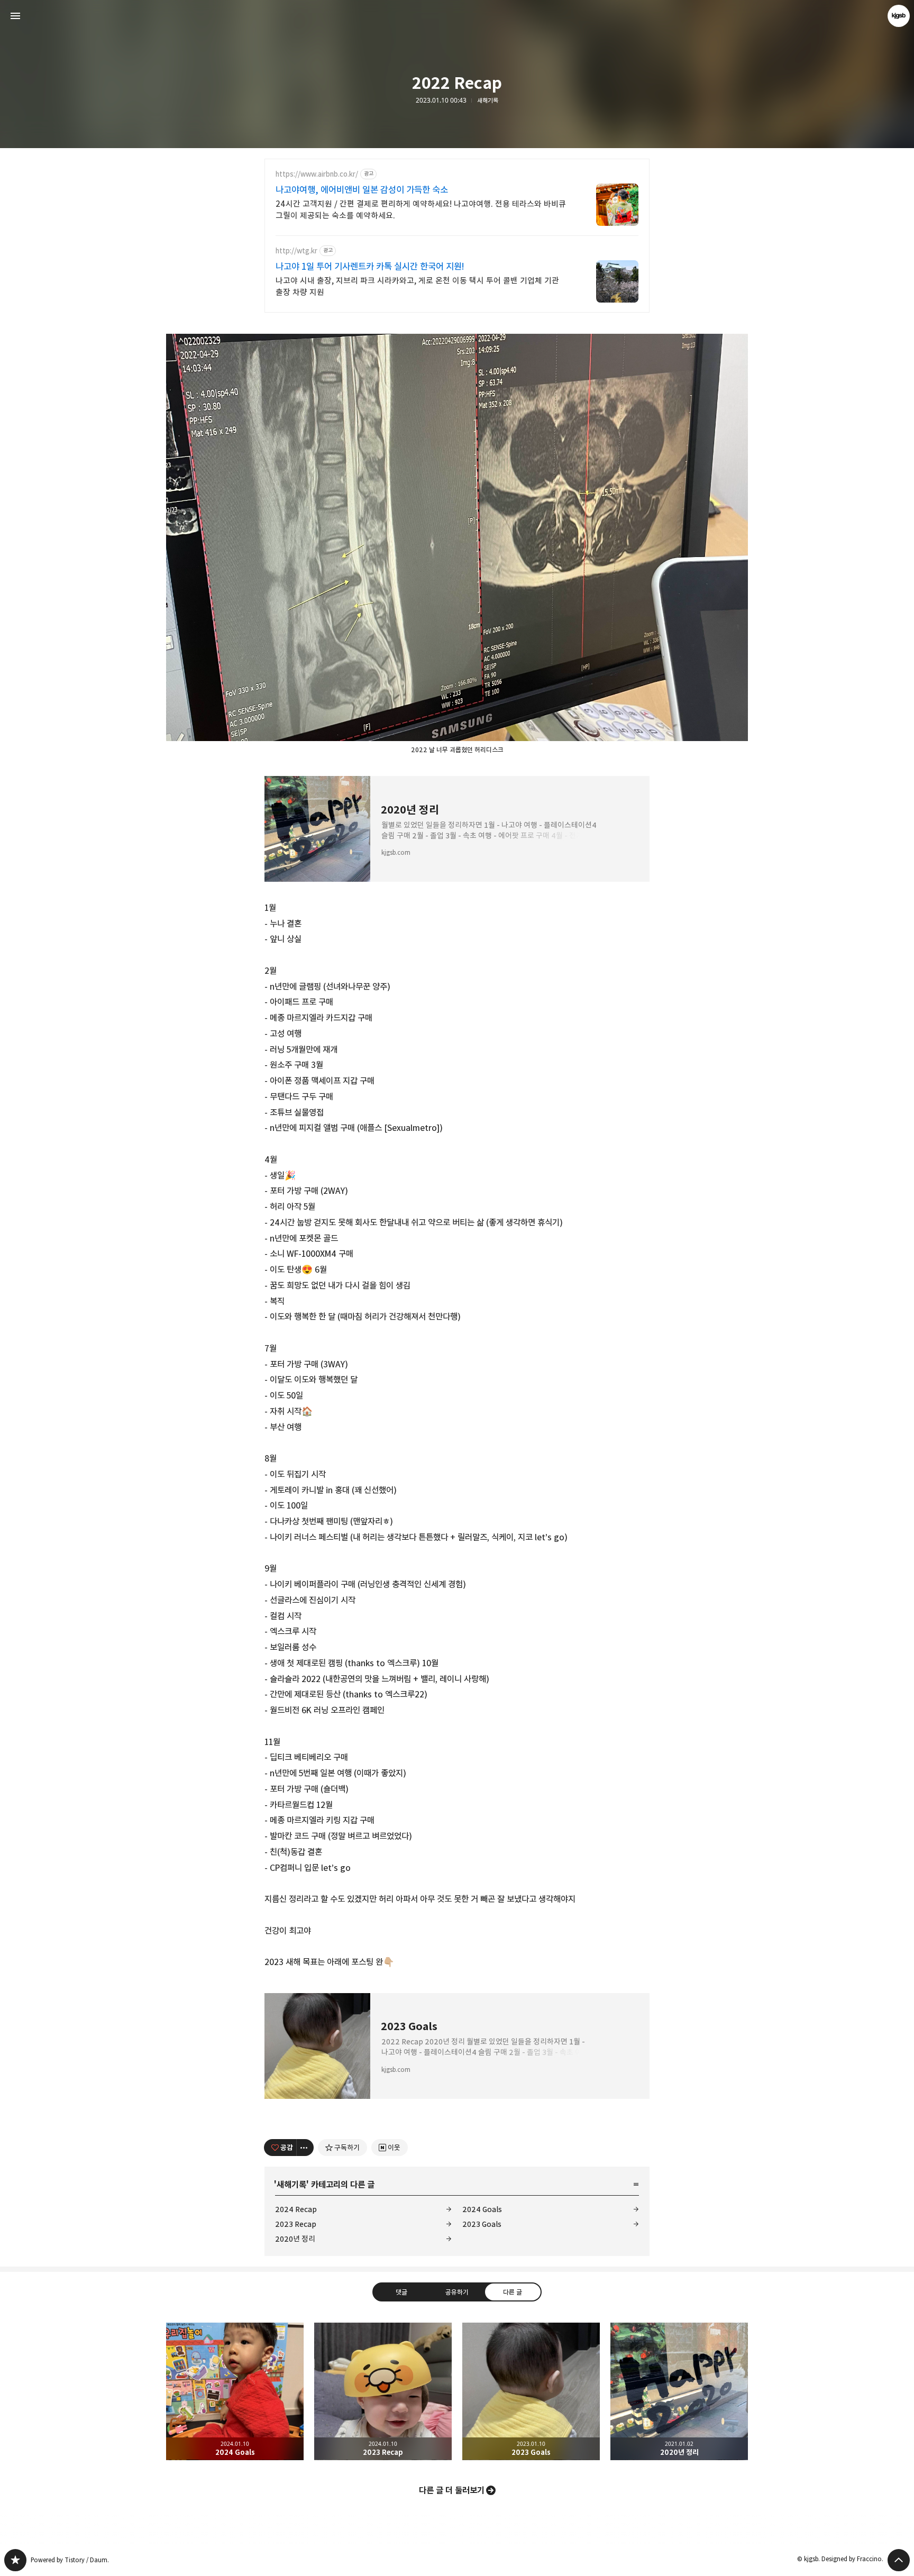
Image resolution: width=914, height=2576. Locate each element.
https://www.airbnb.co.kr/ (317, 174)
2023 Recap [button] (383, 2391)
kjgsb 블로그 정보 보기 (899, 16)
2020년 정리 (295, 2239)
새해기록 (488, 101)
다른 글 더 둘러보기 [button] (452, 2490)
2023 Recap (296, 2224)
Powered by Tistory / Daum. (70, 2560)
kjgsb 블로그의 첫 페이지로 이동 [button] (457, 16)
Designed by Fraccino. (852, 2559)
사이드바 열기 (15, 16)
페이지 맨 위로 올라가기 (899, 2560)
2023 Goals (482, 2224)
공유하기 (457, 2291)
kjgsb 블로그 (15, 2560)
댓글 (401, 2291)
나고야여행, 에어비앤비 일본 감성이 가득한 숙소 (362, 190)
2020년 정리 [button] (679, 2391)
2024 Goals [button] (235, 2391)
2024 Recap (296, 2209)
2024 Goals (482, 2209)
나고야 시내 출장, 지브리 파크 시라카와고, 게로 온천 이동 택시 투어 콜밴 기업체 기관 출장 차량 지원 (417, 286)
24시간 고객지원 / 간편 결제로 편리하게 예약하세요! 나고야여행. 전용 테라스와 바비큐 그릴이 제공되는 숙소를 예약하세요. (421, 210)
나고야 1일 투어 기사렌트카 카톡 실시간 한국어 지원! (370, 267)
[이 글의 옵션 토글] (305, 2148)
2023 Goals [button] (531, 2391)
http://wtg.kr (296, 251)
